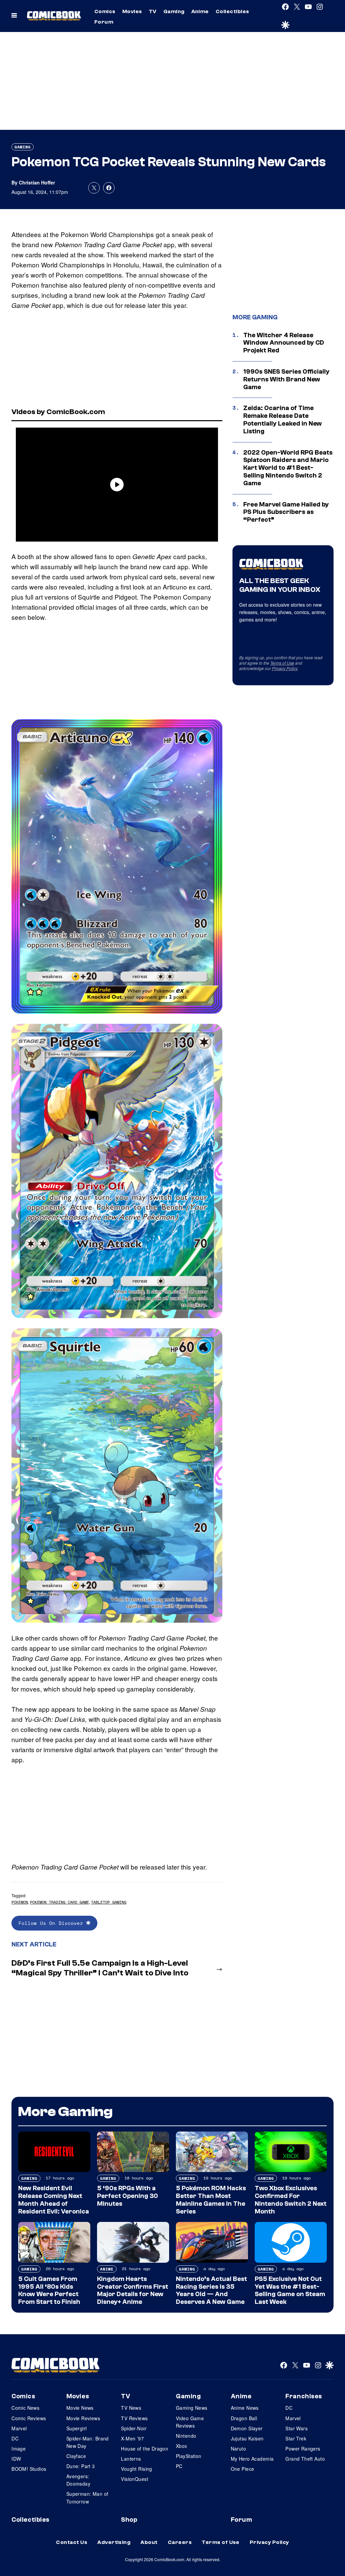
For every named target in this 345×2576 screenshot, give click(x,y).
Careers (180, 2542)
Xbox (182, 2446)
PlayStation (189, 2456)
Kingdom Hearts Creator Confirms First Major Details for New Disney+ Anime (133, 2290)
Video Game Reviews (190, 2422)
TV (153, 11)
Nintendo (186, 2436)
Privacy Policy (285, 668)
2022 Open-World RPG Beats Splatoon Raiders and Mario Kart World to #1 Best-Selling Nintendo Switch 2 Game (288, 468)
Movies (132, 11)
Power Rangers (303, 2449)
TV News (131, 2408)
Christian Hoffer (37, 182)
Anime (200, 11)
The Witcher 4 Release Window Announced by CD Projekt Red (284, 343)
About (149, 2542)
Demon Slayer (247, 2428)
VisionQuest (135, 2479)
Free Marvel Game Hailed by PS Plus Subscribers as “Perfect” (286, 512)
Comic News (25, 2408)
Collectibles (232, 11)
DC (15, 2438)
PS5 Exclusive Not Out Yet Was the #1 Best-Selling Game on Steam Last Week (290, 2290)
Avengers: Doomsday (78, 2480)
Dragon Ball (244, 2418)
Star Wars (296, 2428)
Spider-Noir (134, 2428)
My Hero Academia (252, 2459)
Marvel (19, 2428)
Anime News (245, 2408)
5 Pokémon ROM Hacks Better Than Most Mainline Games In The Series (211, 2200)
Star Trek (296, 2438)
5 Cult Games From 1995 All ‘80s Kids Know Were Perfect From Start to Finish (49, 2290)
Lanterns (131, 2459)
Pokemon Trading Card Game (59, 1902)
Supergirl (77, 2428)
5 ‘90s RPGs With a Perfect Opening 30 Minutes (128, 2196)
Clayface (76, 2456)
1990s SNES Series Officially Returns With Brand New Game (286, 379)
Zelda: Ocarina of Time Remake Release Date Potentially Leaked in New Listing (283, 419)
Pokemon (20, 1902)
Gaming (174, 11)
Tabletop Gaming (109, 1902)
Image (19, 2449)
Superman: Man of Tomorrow (87, 2497)
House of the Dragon (145, 2449)
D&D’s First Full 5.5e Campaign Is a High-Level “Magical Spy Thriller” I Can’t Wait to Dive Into (100, 1968)
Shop (129, 2520)
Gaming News (192, 2408)
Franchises (304, 2396)
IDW (16, 2459)
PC (179, 2466)
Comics (105, 11)
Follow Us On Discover (52, 1923)
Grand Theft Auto (305, 2459)
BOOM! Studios (29, 2469)
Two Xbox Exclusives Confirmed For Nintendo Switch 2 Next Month (291, 2200)
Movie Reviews (83, 2418)
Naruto (239, 2449)
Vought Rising (136, 2469)
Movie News (80, 2408)
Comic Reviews (29, 2418)
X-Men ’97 (132, 2438)
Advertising (114, 2542)
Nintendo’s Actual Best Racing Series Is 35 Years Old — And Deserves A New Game (211, 2290)
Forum (104, 22)
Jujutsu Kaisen (247, 2438)
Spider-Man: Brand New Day (88, 2442)
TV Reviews (134, 2418)
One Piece (243, 2469)
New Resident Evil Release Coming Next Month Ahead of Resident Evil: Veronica (54, 2200)
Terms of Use (282, 663)
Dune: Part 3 (81, 2466)
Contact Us (72, 2542)
